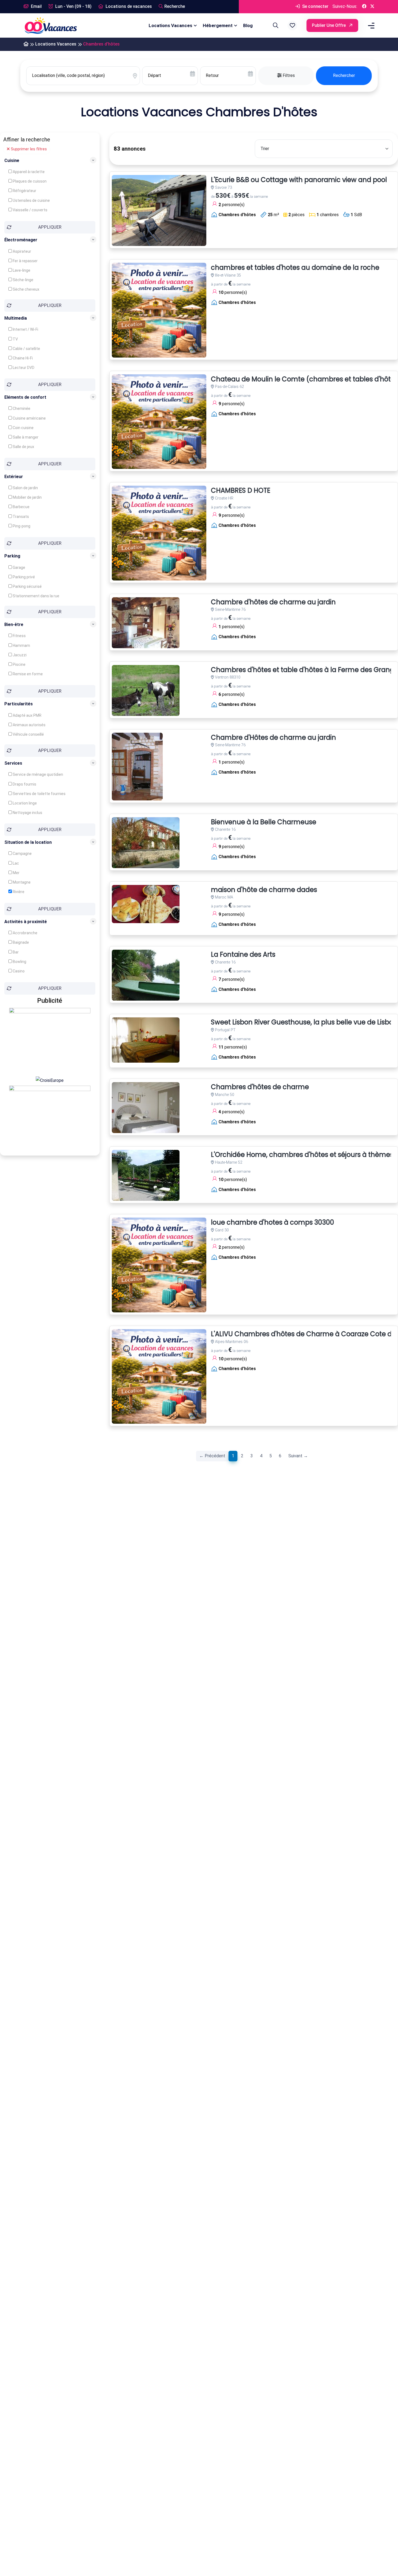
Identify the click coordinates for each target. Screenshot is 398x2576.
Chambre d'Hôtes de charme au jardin (273, 738)
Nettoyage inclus (27, 812)
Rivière (18, 892)
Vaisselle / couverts (30, 210)
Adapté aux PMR (27, 715)
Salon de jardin (25, 488)
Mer (16, 873)
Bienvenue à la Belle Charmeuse (264, 822)
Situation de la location (28, 842)
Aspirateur (22, 251)
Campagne (22, 854)
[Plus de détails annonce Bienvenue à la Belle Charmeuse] (146, 843)
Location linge (24, 803)
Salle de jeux (23, 447)
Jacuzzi (19, 655)
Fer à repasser (25, 261)
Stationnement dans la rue (36, 596)
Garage (19, 567)
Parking (12, 556)
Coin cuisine (23, 428)
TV (15, 339)
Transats (20, 517)
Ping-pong (21, 526)
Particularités (19, 704)
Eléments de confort (25, 397)
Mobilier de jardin (27, 497)
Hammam (21, 645)
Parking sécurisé (27, 586)
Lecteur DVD (23, 367)
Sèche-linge (23, 280)
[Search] (275, 25)
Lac (15, 863)
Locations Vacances (170, 25)
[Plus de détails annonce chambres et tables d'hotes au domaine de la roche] (159, 310)
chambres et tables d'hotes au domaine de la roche (295, 268)
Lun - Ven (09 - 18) (73, 6)
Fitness (19, 636)
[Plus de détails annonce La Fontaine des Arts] (146, 975)
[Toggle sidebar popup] (370, 26)
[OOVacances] (51, 25)
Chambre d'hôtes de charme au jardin (273, 602)
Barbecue (21, 507)
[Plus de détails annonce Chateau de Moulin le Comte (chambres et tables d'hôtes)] (159, 422)
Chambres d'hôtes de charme (260, 1087)
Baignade (20, 942)
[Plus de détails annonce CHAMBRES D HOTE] (159, 533)
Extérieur (14, 476)
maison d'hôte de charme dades (264, 890)
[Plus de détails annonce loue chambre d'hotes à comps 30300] (159, 1265)
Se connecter (315, 6)
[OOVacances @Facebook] (364, 7)
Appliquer (50, 227)
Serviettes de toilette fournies (39, 793)
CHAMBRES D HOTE (241, 491)
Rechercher (344, 75)
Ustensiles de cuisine (31, 200)
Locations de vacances (128, 6)
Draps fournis (24, 784)
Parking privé (23, 577)
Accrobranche (25, 933)
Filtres (288, 75)
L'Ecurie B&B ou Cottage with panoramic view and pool (299, 180)
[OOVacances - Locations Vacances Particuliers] (26, 44)
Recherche (175, 6)
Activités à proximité (26, 921)
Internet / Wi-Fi (25, 329)
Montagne (21, 882)
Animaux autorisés (29, 725)
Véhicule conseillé (28, 734)
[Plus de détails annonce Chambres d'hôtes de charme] (146, 1108)
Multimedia (16, 318)
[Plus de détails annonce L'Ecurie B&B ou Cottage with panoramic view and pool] (159, 210)
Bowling (19, 962)
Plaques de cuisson (29, 181)
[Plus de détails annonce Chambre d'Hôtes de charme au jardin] (137, 767)
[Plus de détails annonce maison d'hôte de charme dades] (146, 904)
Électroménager (21, 240)
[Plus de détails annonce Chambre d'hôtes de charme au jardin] (146, 623)
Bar (15, 952)
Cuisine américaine (29, 418)
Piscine (19, 664)
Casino (18, 971)
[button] (292, 25)
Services (13, 763)
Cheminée (21, 408)
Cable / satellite (26, 348)
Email (36, 6)
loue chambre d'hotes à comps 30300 (273, 1223)
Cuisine (12, 160)
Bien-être (14, 624)
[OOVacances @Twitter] (372, 7)
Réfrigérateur (24, 191)
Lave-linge (21, 270)
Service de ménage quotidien (37, 774)
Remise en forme (27, 674)
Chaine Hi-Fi (22, 358)
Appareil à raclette (28, 172)
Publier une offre (329, 25)
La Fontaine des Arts (243, 955)
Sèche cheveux (26, 289)
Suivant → (298, 1456)
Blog (248, 25)
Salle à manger (25, 437)
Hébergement (218, 25)
